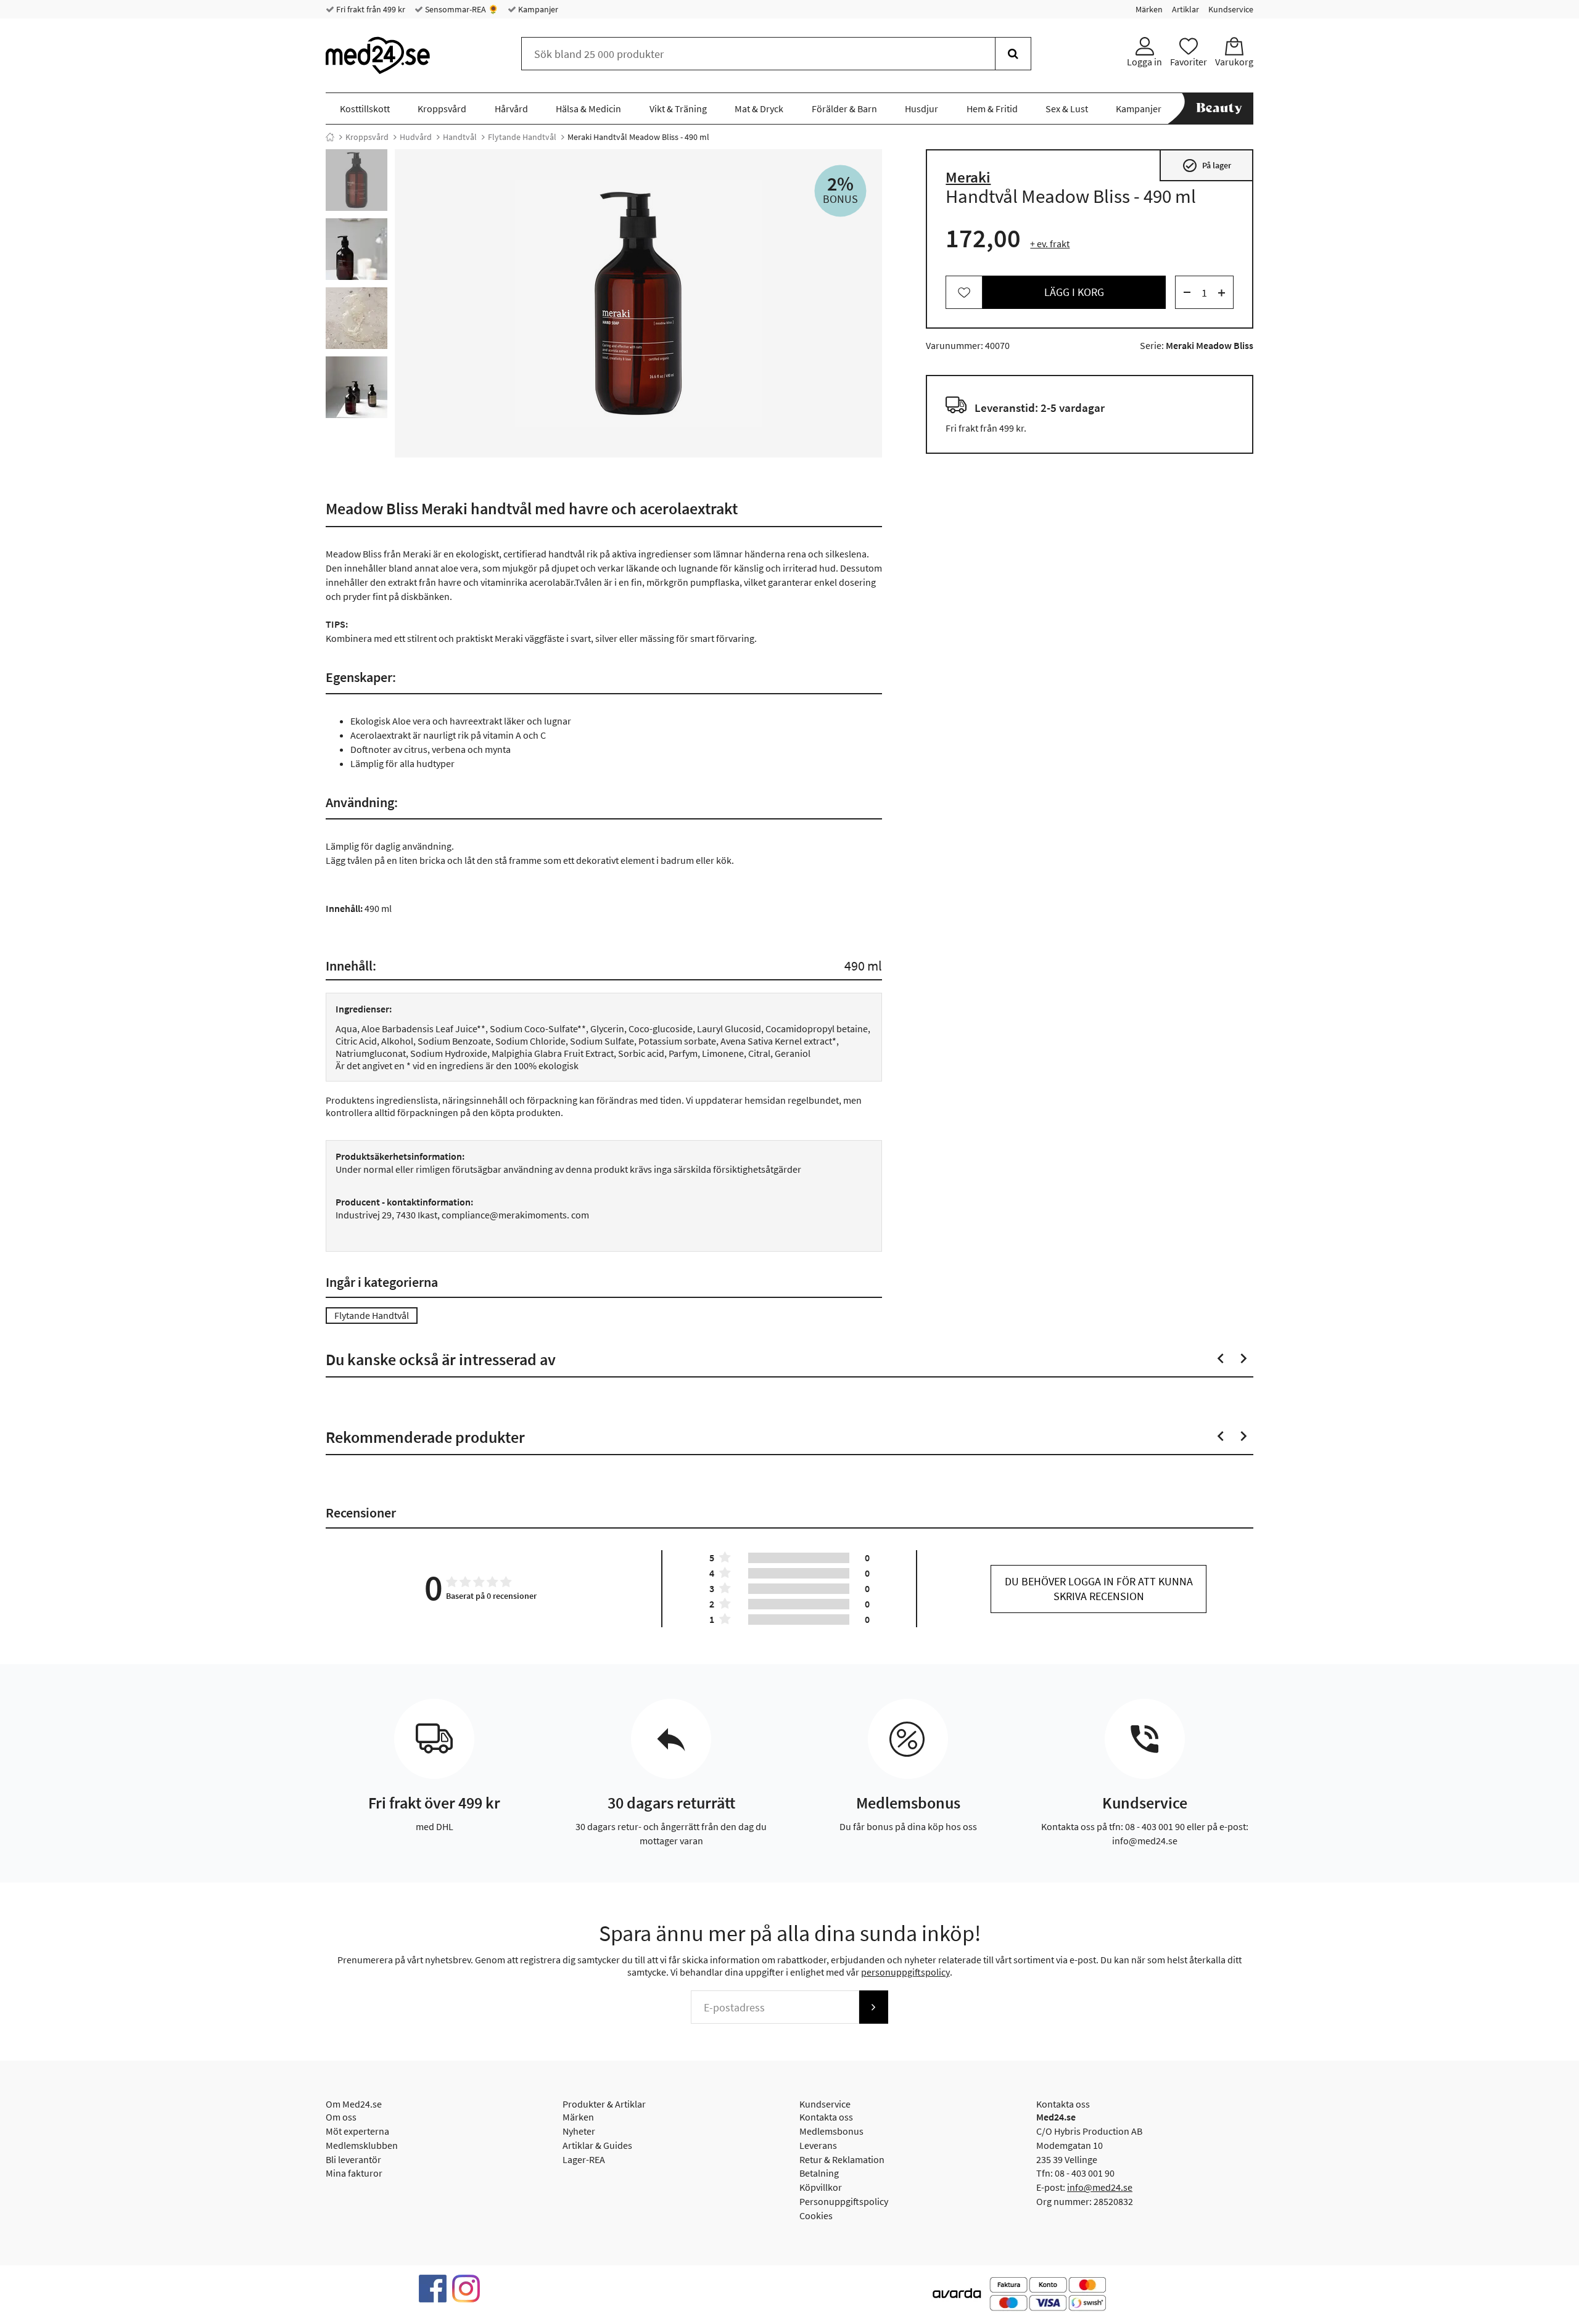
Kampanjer (537, 9)
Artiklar (1185, 9)
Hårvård (511, 109)
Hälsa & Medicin (588, 109)
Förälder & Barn (844, 109)
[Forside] (330, 137)
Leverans (818, 2145)
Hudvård (416, 137)
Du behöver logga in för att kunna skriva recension (1099, 1589)
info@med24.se (1100, 2187)
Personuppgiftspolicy (844, 2201)
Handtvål (460, 137)
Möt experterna (357, 2131)
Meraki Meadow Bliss (1210, 346)
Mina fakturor (354, 2173)
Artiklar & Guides (597, 2145)
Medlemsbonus (831, 2131)
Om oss (341, 2117)
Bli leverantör (353, 2159)
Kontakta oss (826, 2117)
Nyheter (579, 2131)
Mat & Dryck (759, 109)
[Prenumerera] (873, 2007)
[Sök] (1013, 54)
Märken (1149, 9)
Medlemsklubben (362, 2145)
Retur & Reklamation (842, 2159)
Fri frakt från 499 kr (370, 9)
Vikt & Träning (678, 109)
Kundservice (1231, 9)
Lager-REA (584, 2159)
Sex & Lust (1067, 109)
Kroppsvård (442, 109)
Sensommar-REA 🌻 (461, 9)
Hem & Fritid (992, 109)
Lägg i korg (1074, 293)
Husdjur (921, 109)
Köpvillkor (821, 2187)
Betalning (819, 2173)
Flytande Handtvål (522, 137)
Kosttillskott (365, 109)
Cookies (816, 2215)
